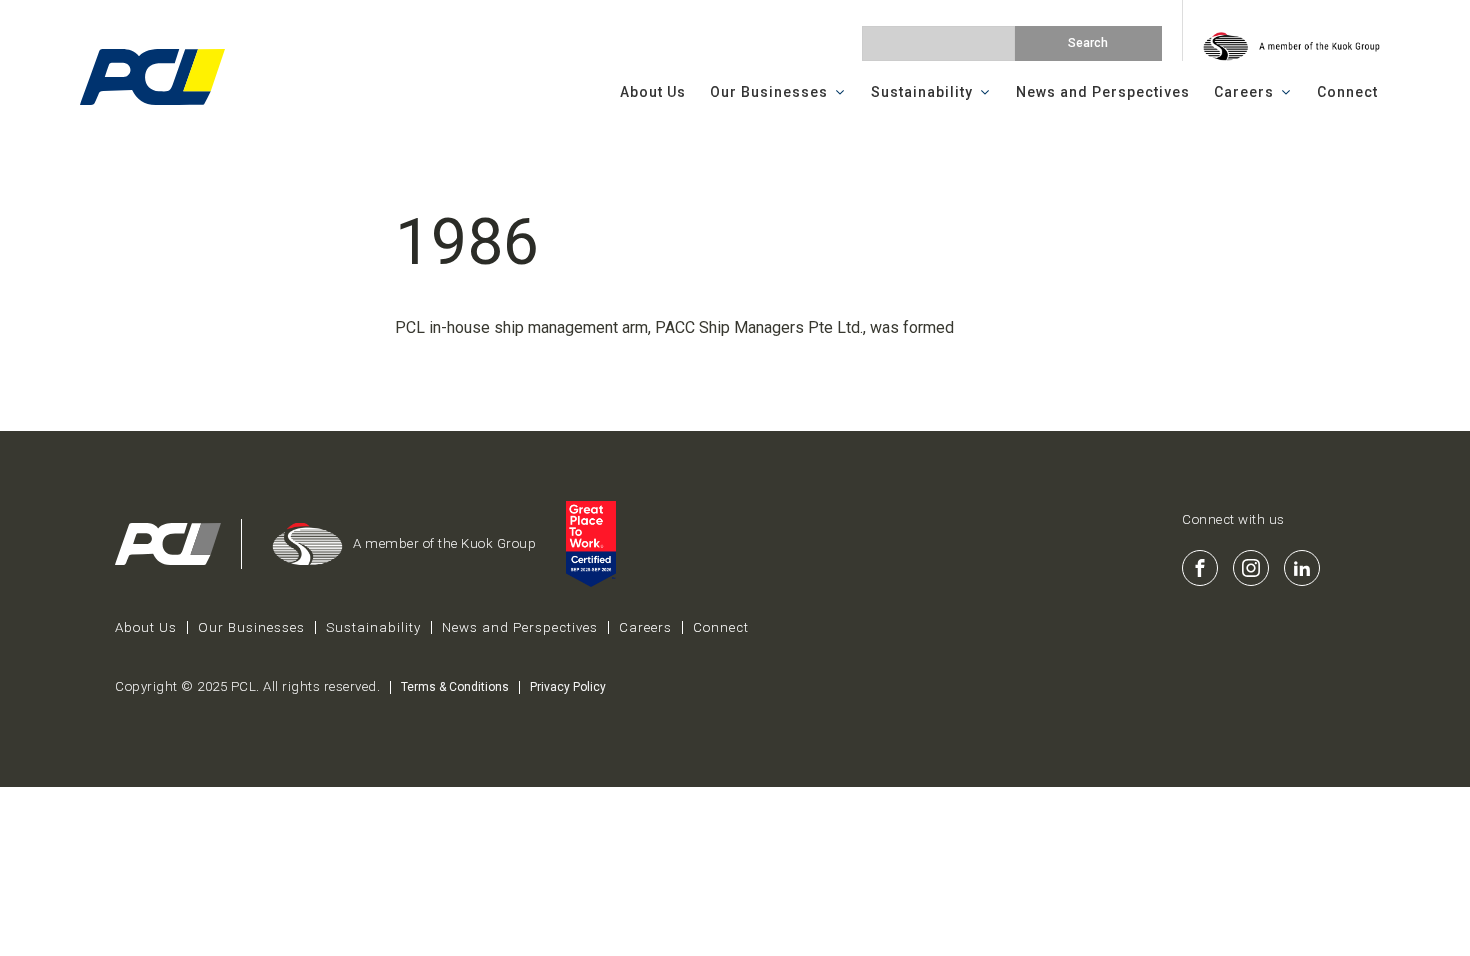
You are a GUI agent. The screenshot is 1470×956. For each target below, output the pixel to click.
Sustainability (922, 92)
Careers (1244, 92)
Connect (1347, 92)
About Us (653, 92)
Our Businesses (769, 92)
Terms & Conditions (455, 687)
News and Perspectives (1103, 92)
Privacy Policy (568, 687)
